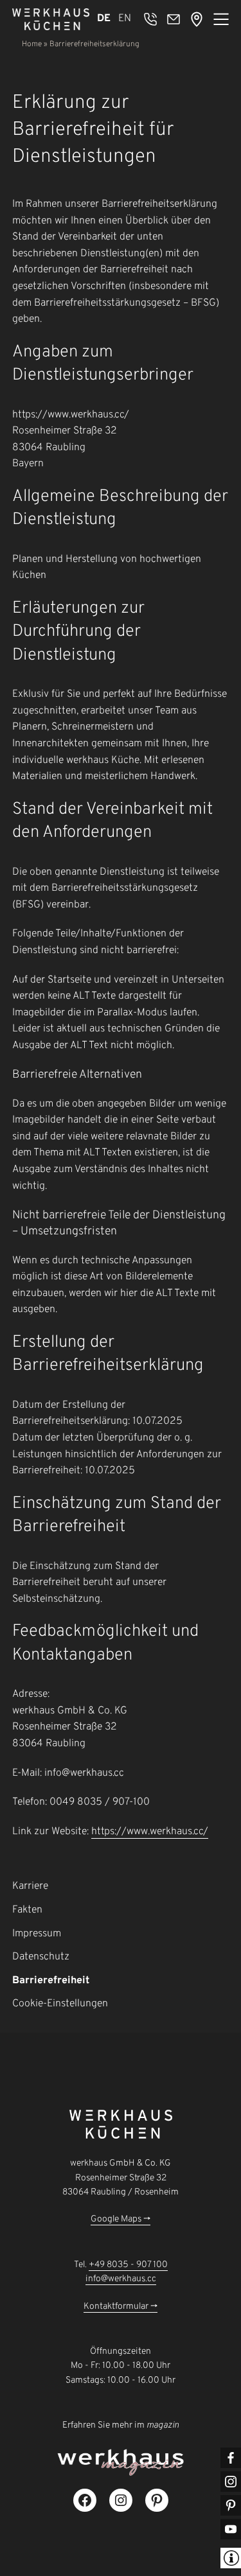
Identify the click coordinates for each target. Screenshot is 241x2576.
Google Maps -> (121, 2219)
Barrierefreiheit (51, 1981)
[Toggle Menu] (221, 19)
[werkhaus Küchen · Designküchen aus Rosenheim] (51, 19)
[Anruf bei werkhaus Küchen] (150, 19)
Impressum (37, 1934)
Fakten (27, 1910)
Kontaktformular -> (121, 2307)
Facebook (231, 2458)
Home (32, 44)
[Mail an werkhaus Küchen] (174, 19)
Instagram (231, 2482)
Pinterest (231, 2505)
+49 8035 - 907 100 (128, 2265)
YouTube (231, 2529)
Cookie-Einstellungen (60, 2004)
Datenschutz (41, 1957)
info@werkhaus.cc (121, 2279)
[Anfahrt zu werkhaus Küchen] (197, 19)
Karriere (30, 1886)
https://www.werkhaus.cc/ (150, 1832)
